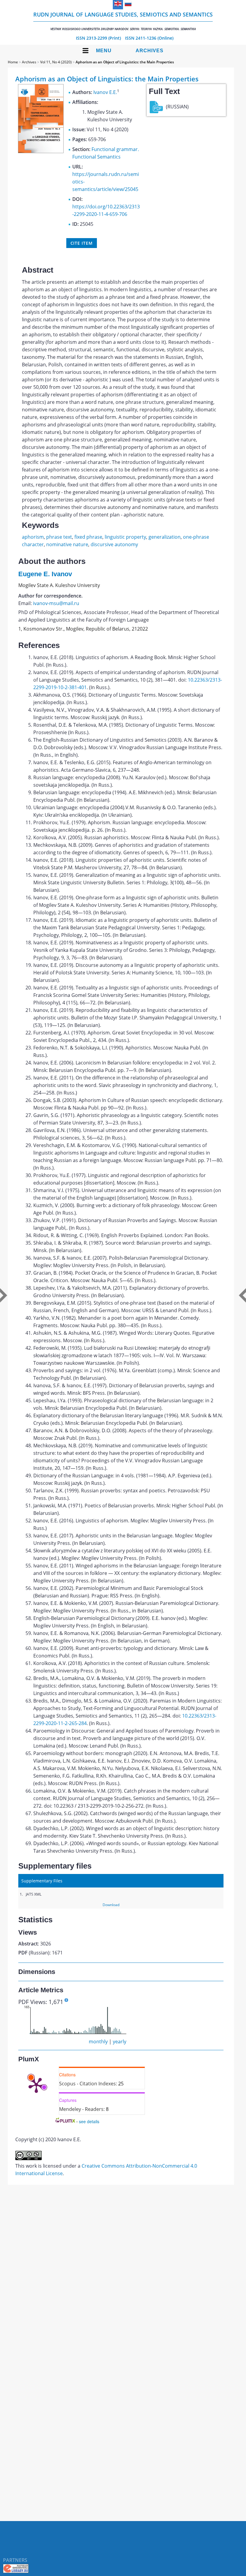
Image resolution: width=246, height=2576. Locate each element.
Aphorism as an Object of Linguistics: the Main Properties (125, 62)
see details (89, 2121)
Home (13, 62)
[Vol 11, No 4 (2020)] (41, 151)
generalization (165, 537)
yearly (120, 2042)
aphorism (33, 537)
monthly (98, 2042)
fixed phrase (88, 537)
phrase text (59, 537)
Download (111, 1905)
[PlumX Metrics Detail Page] (36, 2085)
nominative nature (67, 544)
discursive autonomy (114, 544)
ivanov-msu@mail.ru (56, 603)
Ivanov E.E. (105, 92)
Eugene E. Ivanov (45, 574)
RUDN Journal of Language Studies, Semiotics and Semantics (123, 21)
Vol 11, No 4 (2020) (56, 62)
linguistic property (125, 537)
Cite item (82, 243)
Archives (150, 51)
